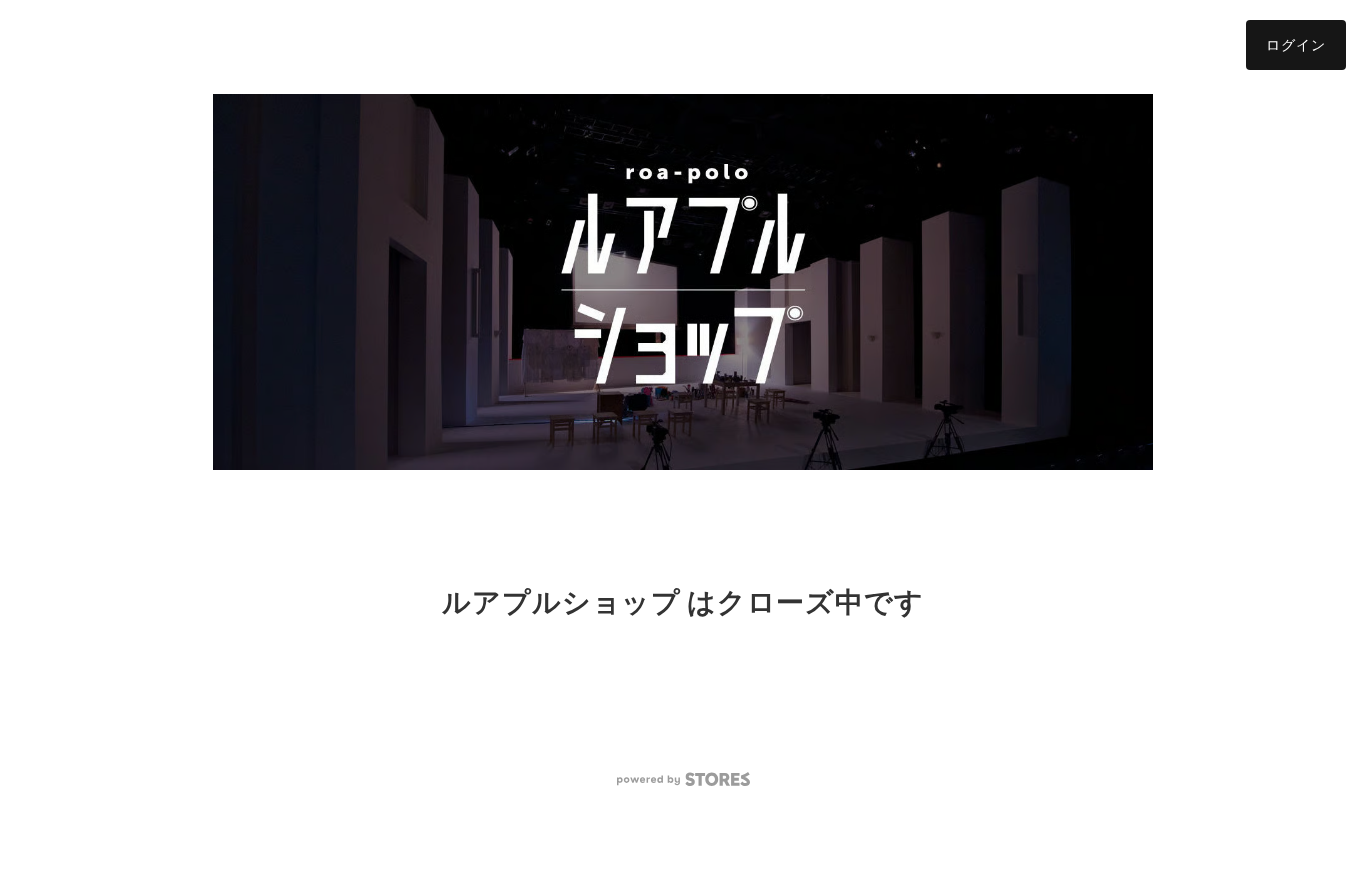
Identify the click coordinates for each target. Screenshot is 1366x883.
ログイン (1296, 44)
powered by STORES (683, 779)
